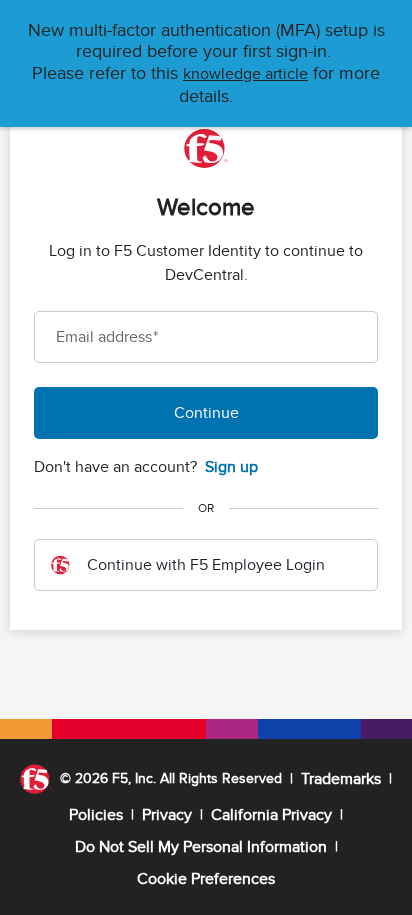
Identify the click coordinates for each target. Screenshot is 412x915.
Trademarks (341, 779)
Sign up (231, 467)
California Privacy (271, 815)
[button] (245, 74)
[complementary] (206, 879)
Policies (96, 815)
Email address (107, 337)
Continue (206, 413)
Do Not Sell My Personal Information (201, 847)
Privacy (167, 815)
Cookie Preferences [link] (206, 879)
